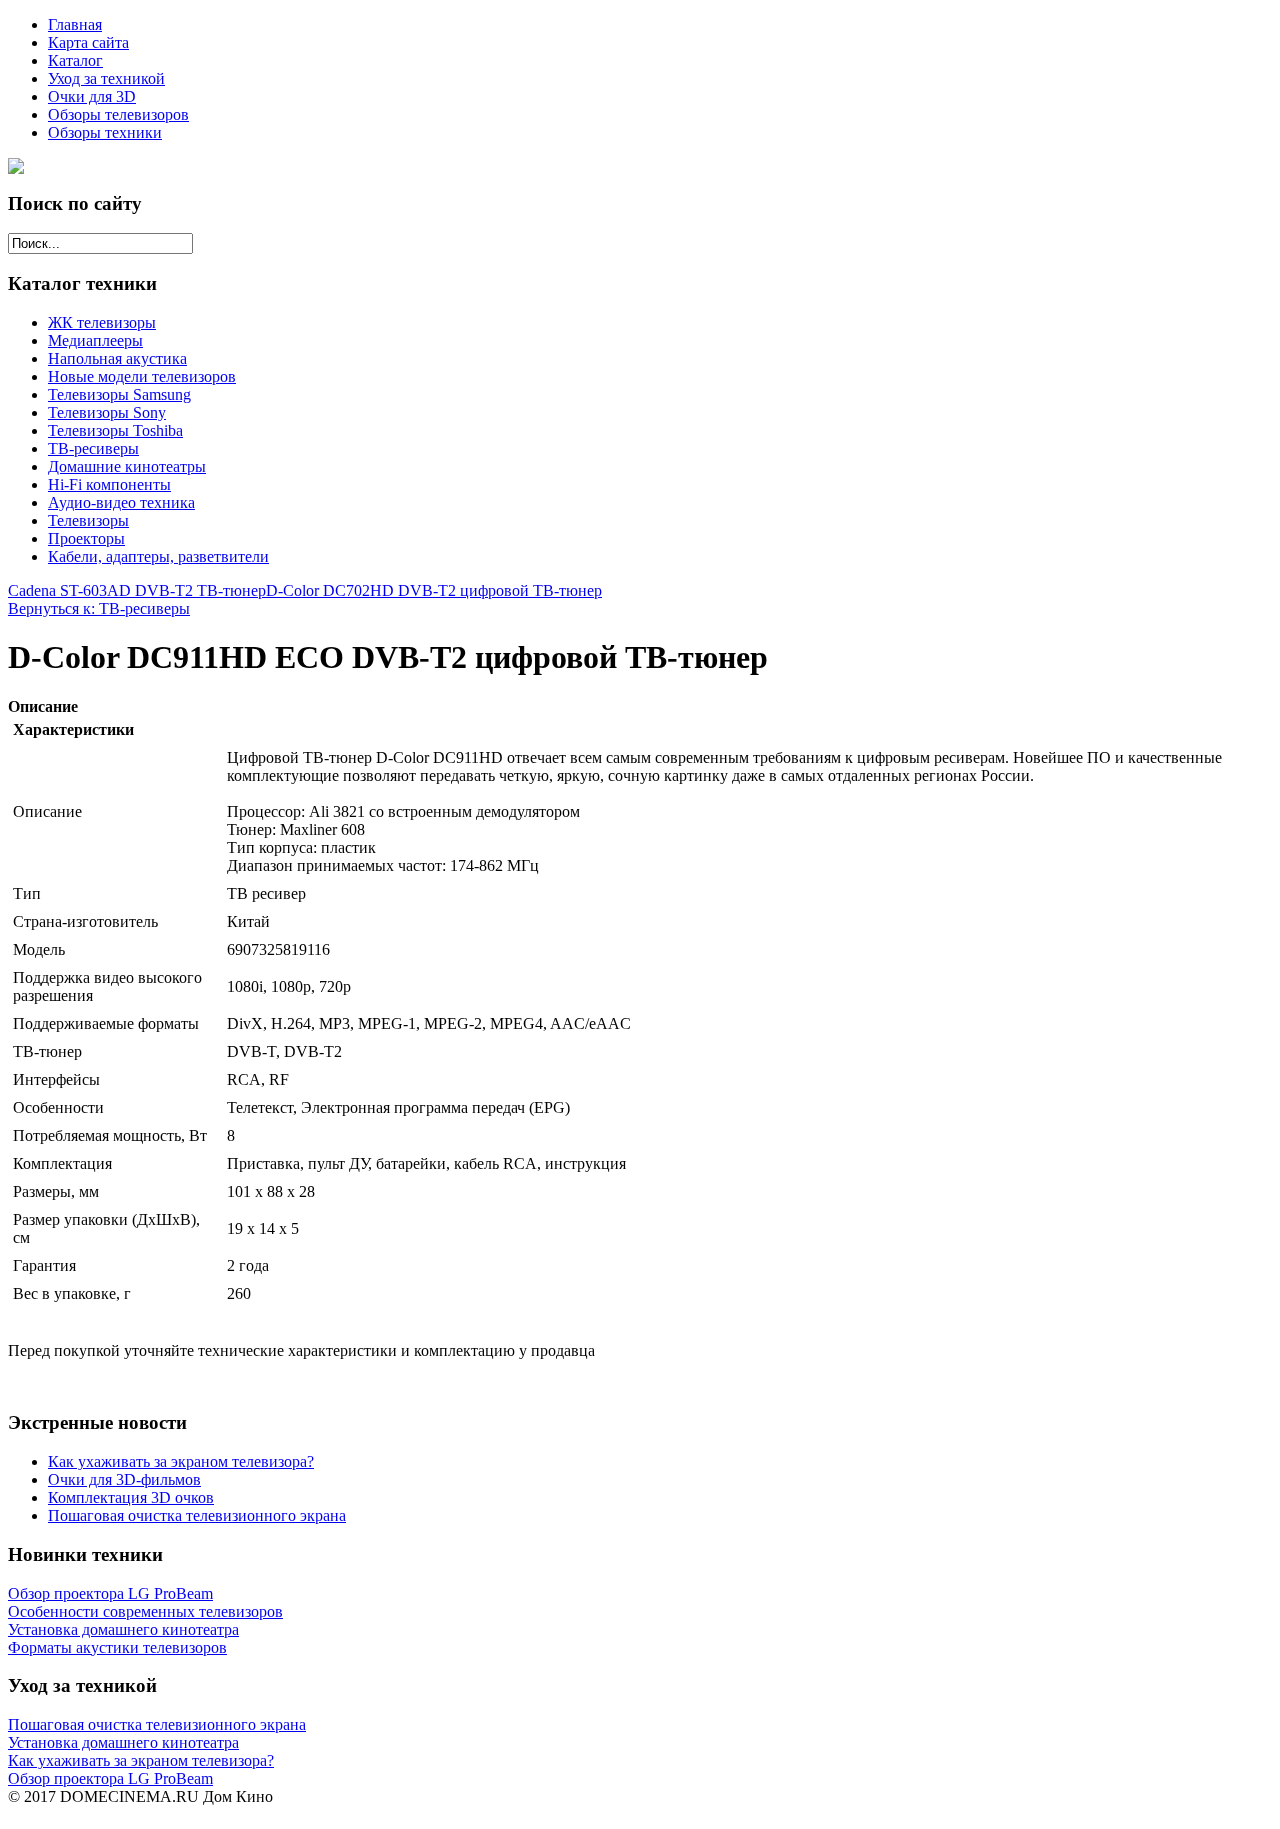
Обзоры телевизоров (118, 114)
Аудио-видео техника (121, 502)
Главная (75, 24)
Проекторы (86, 538)
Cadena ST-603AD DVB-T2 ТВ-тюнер (137, 590)
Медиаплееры (95, 340)
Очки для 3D (92, 96)
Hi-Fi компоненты (109, 484)
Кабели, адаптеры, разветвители (158, 556)
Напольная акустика (117, 358)
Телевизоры (88, 520)
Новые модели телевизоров (142, 376)
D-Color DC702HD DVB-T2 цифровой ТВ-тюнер (434, 590)
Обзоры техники (105, 132)
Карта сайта (88, 42)
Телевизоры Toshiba (115, 430)
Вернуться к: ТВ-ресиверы (99, 608)
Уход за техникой (106, 78)
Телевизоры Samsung (119, 394)
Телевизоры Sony (107, 412)
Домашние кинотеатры (127, 466)
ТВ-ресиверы (93, 448)
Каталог (75, 60)
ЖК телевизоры (102, 322)
